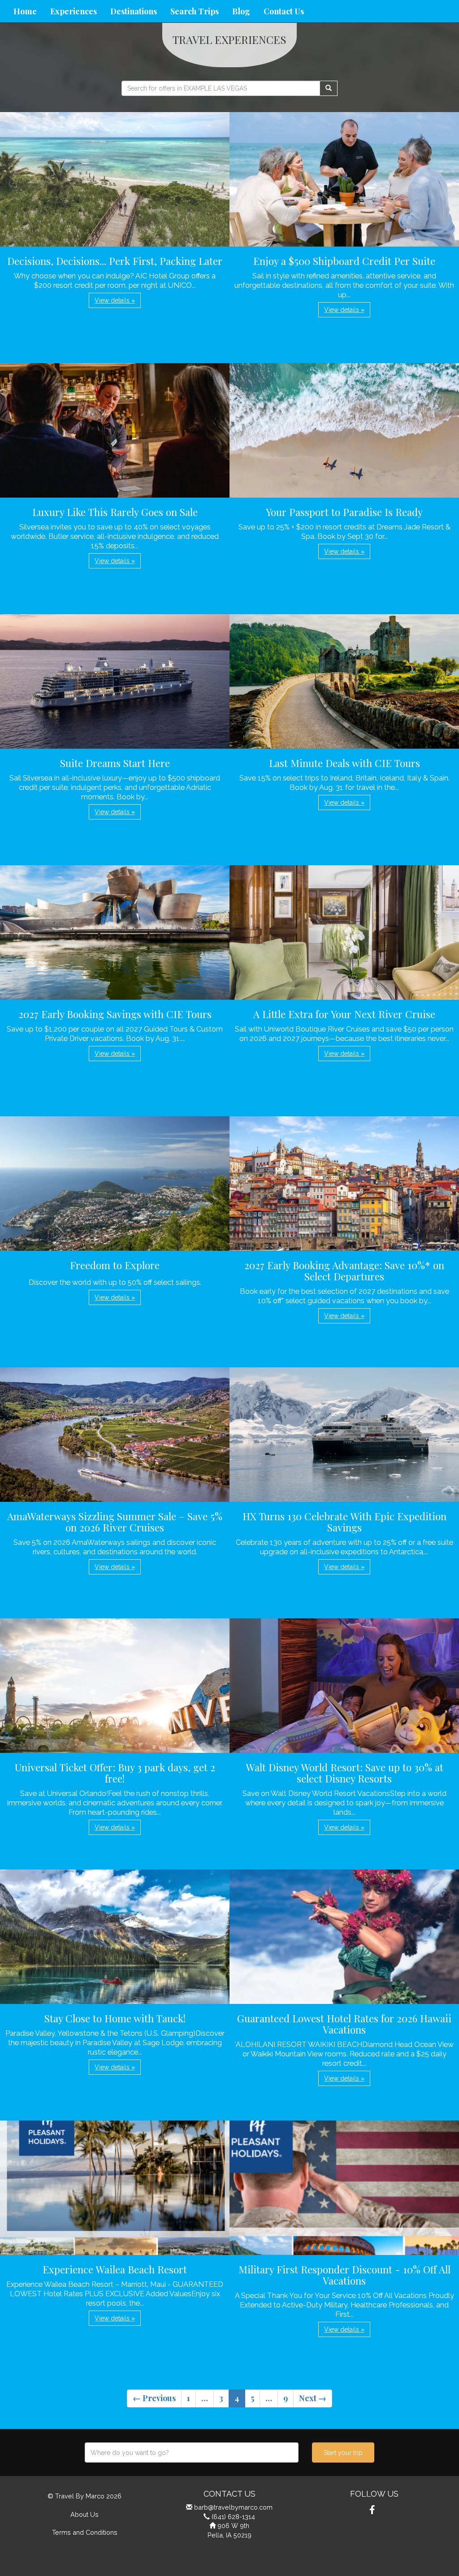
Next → (313, 2398)
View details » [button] (115, 300)
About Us (84, 2514)
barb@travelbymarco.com (233, 2507)
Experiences (74, 11)
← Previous (154, 2398)
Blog (241, 11)
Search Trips (195, 11)
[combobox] (192, 2452)
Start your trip (343, 2453)
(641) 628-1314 (233, 2517)
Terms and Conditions (85, 2532)
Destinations (134, 11)
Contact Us (284, 11)
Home (25, 11)
